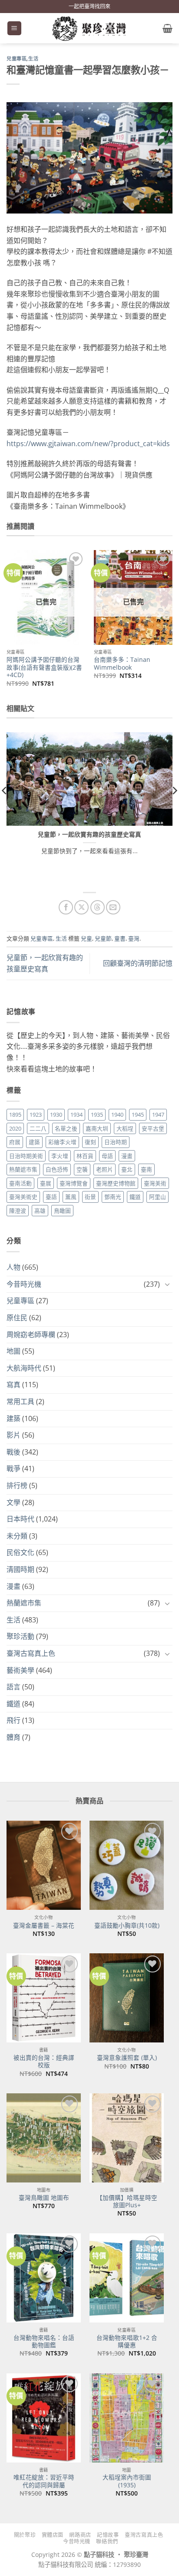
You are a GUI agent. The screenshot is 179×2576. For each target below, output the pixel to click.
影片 (13, 1435)
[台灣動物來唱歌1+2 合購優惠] (127, 2278)
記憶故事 (108, 2535)
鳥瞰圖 (62, 1211)
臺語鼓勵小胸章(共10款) (127, 1925)
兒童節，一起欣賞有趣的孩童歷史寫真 (89, 834)
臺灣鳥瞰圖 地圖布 (44, 2198)
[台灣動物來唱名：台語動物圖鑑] (44, 2278)
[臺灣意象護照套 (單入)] (127, 1998)
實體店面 (53, 2535)
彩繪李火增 (62, 1142)
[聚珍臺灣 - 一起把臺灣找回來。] (89, 28)
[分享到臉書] (66, 907)
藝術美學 (20, 1670)
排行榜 (17, 1485)
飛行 (13, 1720)
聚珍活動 (20, 1636)
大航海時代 (24, 1368)
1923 (36, 1114)
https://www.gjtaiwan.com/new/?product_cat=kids (88, 444)
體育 (13, 1737)
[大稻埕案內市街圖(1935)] (127, 2418)
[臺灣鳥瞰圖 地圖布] (44, 2138)
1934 (76, 1114)
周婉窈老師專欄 (31, 1335)
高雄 (40, 1211)
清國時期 (20, 1569)
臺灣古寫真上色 (31, 1653)
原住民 (17, 1318)
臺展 (46, 1183)
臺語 (51, 1197)
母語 (107, 1156)
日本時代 (20, 1519)
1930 (56, 1114)
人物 (13, 1267)
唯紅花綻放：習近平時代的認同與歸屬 (44, 2481)
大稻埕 (125, 1128)
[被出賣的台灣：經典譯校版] (44, 1998)
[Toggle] (167, 1284)
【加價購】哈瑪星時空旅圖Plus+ (127, 2201)
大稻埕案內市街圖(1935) (127, 2481)
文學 (13, 1502)
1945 (138, 1114)
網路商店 (80, 2535)
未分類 (17, 1536)
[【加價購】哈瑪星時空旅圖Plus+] (127, 2138)
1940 (117, 1114)
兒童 (86, 938)
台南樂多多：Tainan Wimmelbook (122, 663)
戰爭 (13, 1468)
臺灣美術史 (23, 1197)
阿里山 (157, 1197)
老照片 (104, 1169)
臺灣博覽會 (74, 1183)
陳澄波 (18, 1211)
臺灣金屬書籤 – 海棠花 (44, 1925)
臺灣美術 (155, 1183)
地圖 (13, 1351)
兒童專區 (17, 59)
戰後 (13, 1452)
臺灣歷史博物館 (116, 1183)
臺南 (146, 1169)
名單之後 (66, 1128)
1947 (158, 1114)
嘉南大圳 (97, 1128)
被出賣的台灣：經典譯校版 (44, 2061)
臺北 (127, 1169)
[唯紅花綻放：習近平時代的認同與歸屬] (44, 2418)
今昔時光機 (24, 1284)
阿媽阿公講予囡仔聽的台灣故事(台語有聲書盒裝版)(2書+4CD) (44, 667)
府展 (15, 1142)
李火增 (60, 1156)
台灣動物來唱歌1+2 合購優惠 (127, 2341)
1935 (97, 1114)
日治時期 (116, 1142)
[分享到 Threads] (98, 907)
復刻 (90, 1142)
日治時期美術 (26, 1156)
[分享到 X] (81, 907)
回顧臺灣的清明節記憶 (138, 963)
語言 (13, 1687)
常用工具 (20, 1401)
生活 (33, 59)
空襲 (82, 1169)
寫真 (13, 1385)
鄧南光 (113, 1197)
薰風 (71, 1197)
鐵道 (135, 1197)
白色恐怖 (57, 1169)
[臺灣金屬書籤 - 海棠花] (44, 1865)
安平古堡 (153, 1128)
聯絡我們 (107, 2541)
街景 (90, 1197)
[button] (14, 28)
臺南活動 (20, 1183)
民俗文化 (20, 1552)
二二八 (38, 1128)
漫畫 (127, 1156)
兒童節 (103, 938)
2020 (15, 1128)
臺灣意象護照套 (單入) (127, 2058)
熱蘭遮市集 (23, 1169)
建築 (34, 1142)
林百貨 (85, 1156)
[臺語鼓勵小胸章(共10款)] (127, 1865)
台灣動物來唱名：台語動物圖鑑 (44, 2341)
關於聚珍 (25, 2535)
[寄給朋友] (113, 907)
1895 (15, 1114)
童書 (120, 938)
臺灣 (134, 938)
